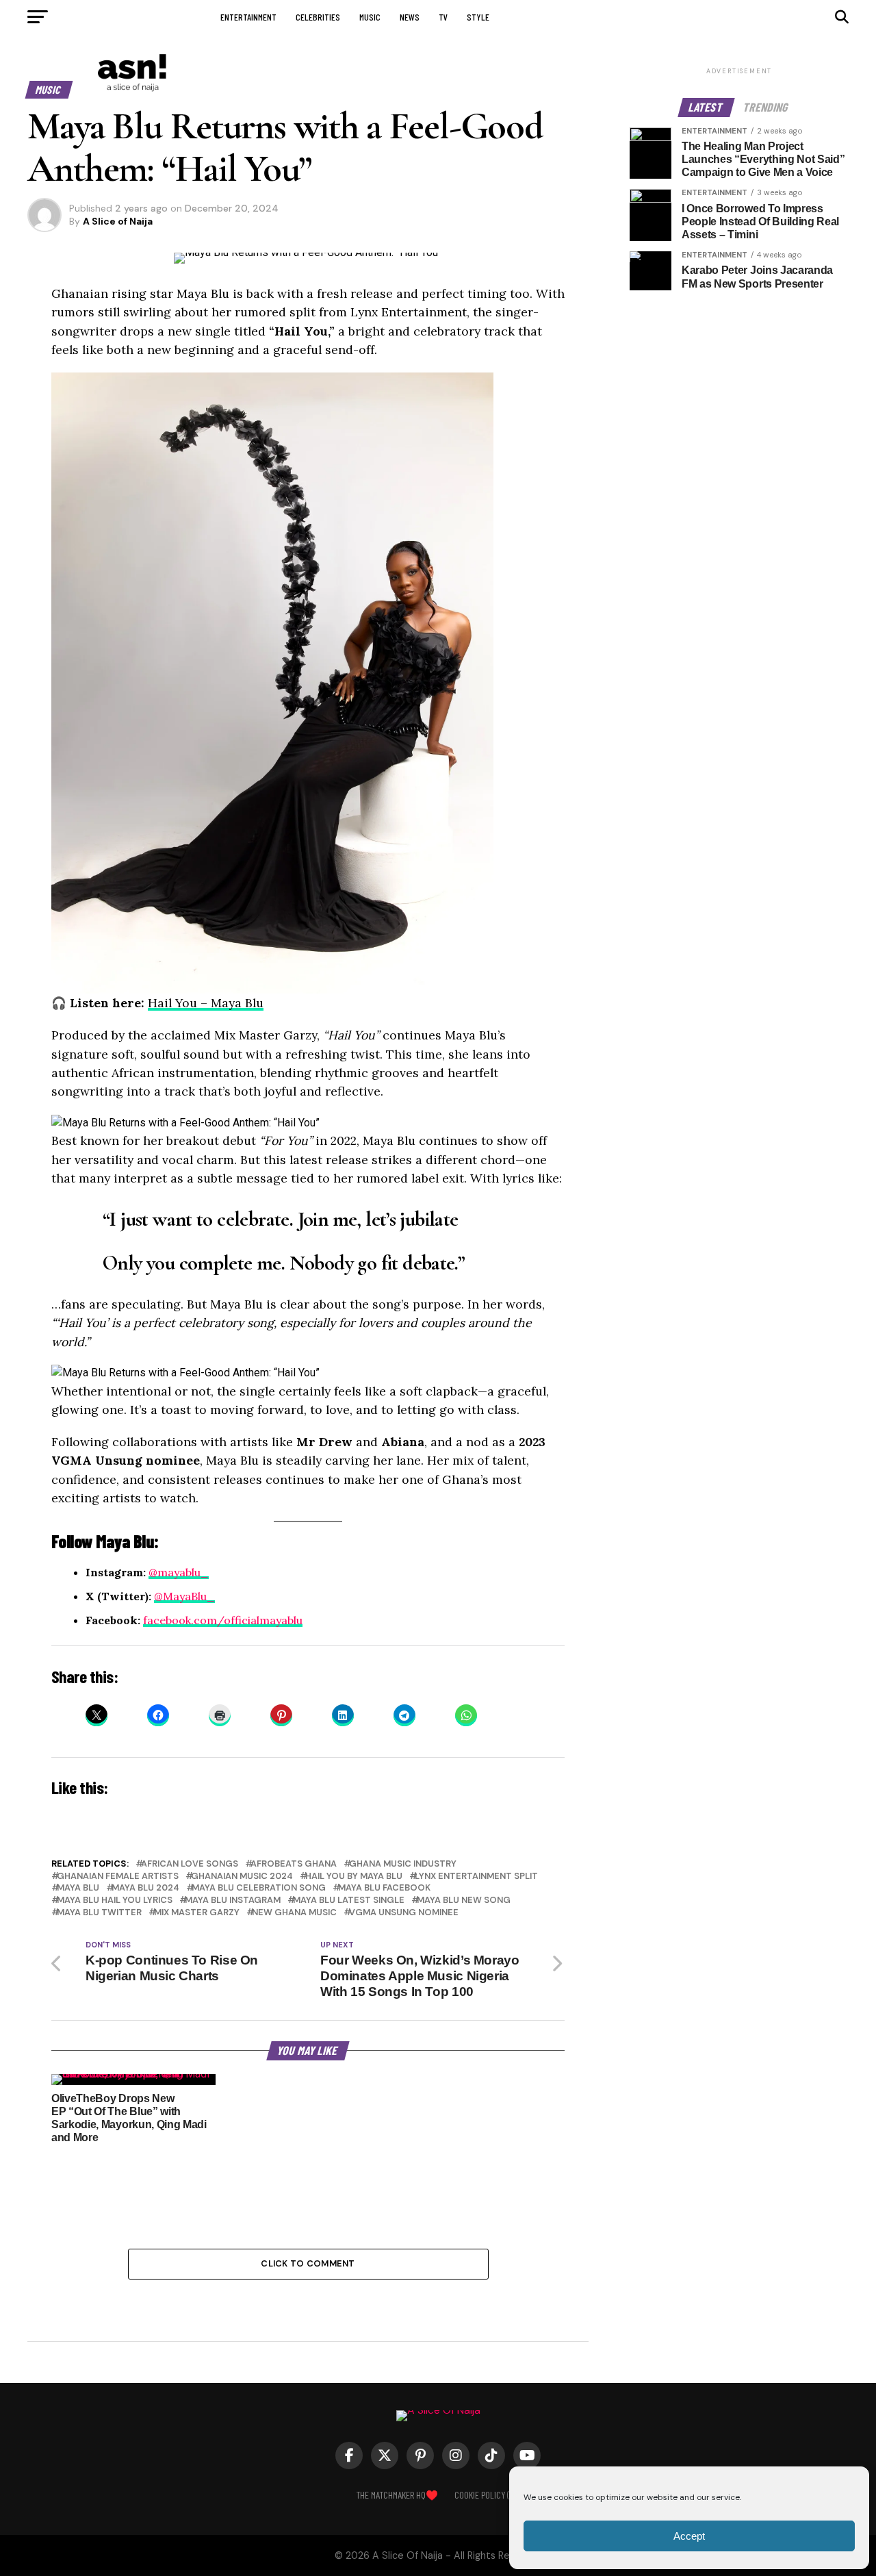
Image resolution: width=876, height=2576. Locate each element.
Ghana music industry (403, 1864)
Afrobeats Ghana (294, 1864)
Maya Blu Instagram (233, 1901)
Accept (689, 2536)
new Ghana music (294, 1913)
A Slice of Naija (118, 221)
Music (370, 17)
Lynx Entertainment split (476, 1877)
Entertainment (248, 17)
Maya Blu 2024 (145, 1888)
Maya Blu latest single (349, 1901)
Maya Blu (78, 1888)
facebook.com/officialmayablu (223, 1620)
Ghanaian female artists (118, 1877)
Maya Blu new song (464, 1901)
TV (443, 17)
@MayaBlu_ (184, 1596)
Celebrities (318, 17)
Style (478, 17)
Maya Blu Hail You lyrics (115, 1901)
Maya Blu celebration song (259, 1888)
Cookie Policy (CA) (487, 2495)
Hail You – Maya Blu (206, 1003)
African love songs (190, 1864)
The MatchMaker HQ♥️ (397, 2495)
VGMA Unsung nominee (404, 1913)
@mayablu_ (179, 1572)
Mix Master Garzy (197, 1913)
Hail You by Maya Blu (354, 1877)
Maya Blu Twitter (99, 1913)
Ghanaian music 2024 (242, 1877)
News (410, 17)
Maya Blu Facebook (384, 1888)
